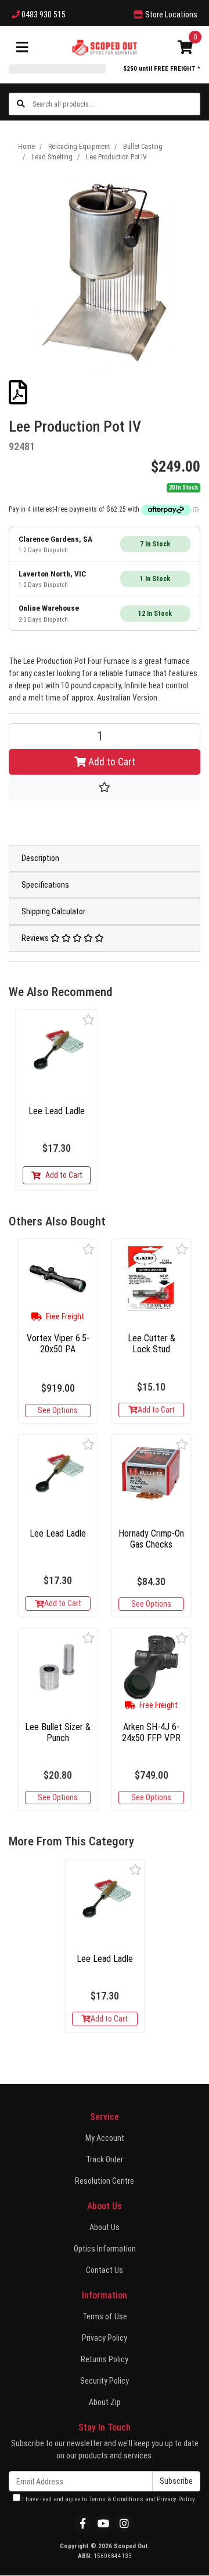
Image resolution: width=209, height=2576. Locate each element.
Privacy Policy (105, 2338)
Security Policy (105, 2381)
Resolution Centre (105, 2181)
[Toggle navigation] (22, 48)
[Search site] (21, 104)
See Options (58, 1410)
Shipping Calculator (53, 911)
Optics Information (105, 2249)
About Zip (105, 2402)
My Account (105, 2138)
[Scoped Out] (105, 47)
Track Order (105, 2159)
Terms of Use (105, 2316)
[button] (89, 1019)
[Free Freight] (58, 1278)
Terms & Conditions (116, 2499)
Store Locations (170, 14)
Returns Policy (105, 2359)
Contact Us (105, 2270)
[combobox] (116, 104)
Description (40, 858)
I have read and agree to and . (108, 2499)
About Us (105, 2227)
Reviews (36, 938)
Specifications (45, 885)
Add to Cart (111, 762)
